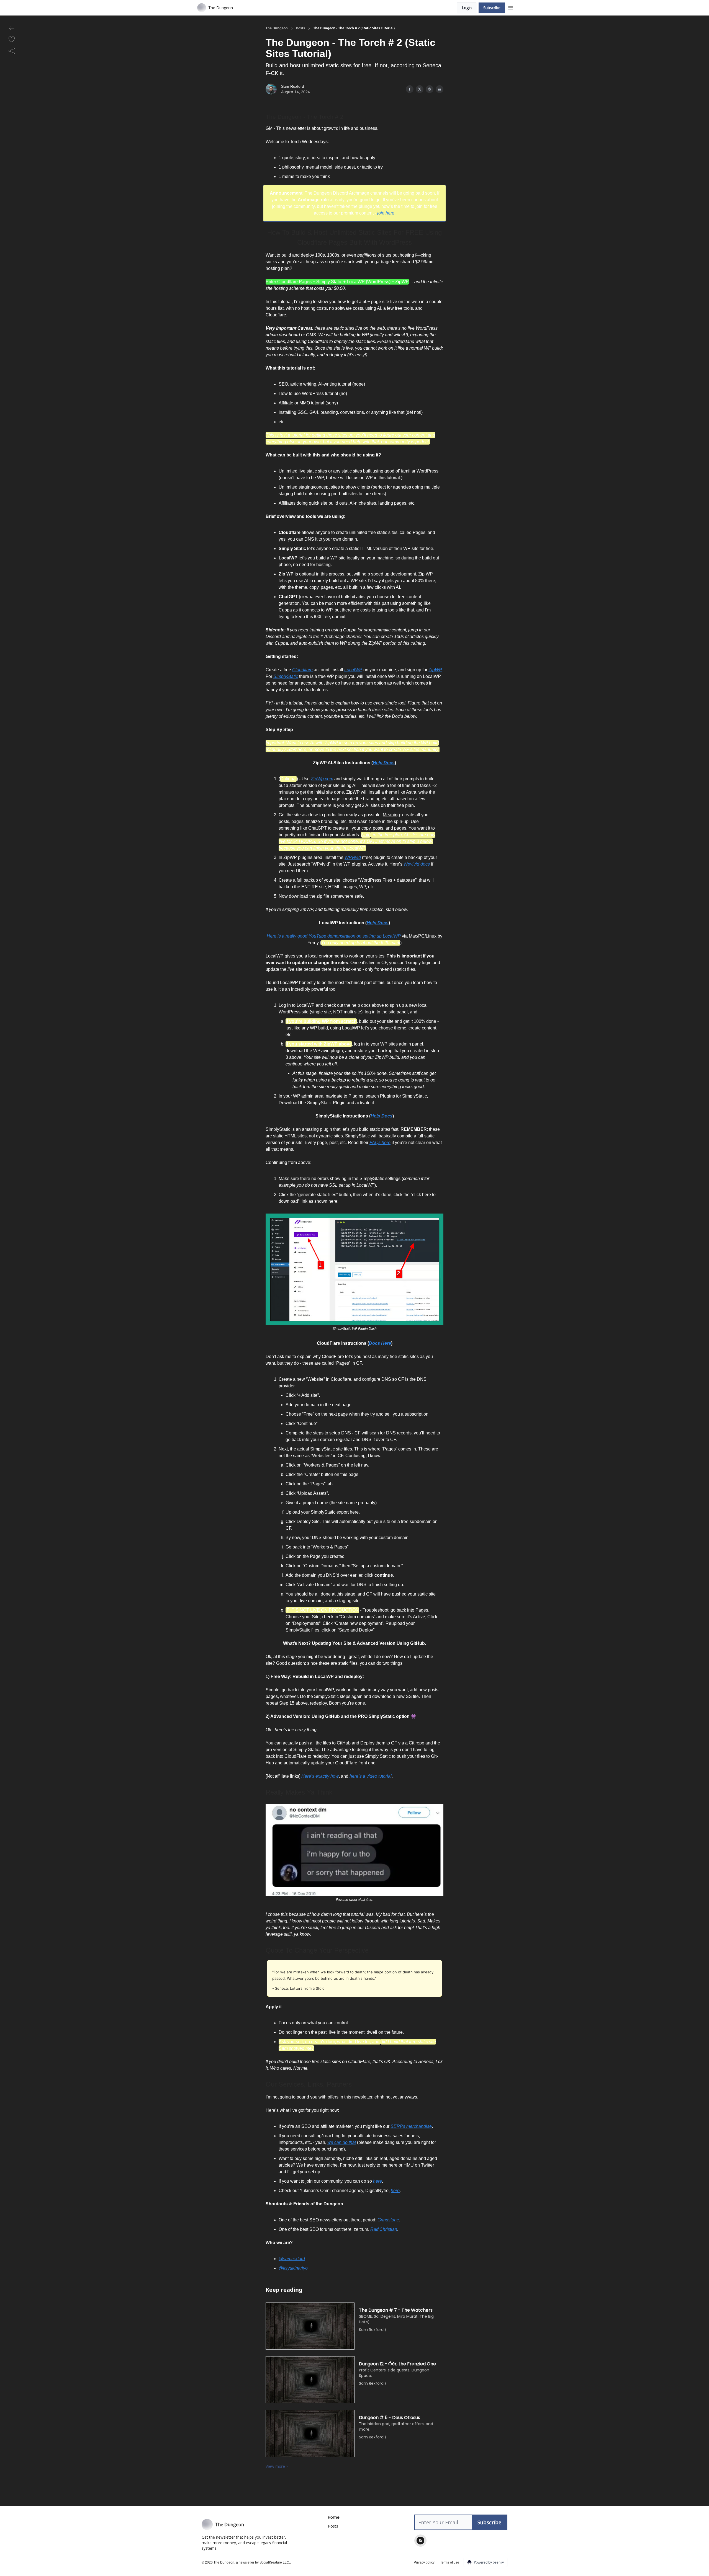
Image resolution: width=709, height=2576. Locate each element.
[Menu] (511, 7)
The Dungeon (277, 28)
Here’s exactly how (320, 1776)
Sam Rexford (293, 86)
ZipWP (435, 670)
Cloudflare (302, 670)
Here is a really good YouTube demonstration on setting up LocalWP (334, 936)
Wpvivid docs (417, 864)
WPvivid (353, 857)
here (377, 2181)
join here (386, 213)
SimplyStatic (286, 676)
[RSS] (420, 2541)
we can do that (342, 2142)
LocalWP (353, 670)
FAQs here (380, 1143)
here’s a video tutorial (371, 1776)
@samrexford (292, 2259)
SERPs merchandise (411, 2126)
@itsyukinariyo (293, 2268)
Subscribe (492, 8)
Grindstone (388, 2220)
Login (467, 8)
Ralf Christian (384, 2229)
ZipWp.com (322, 779)
